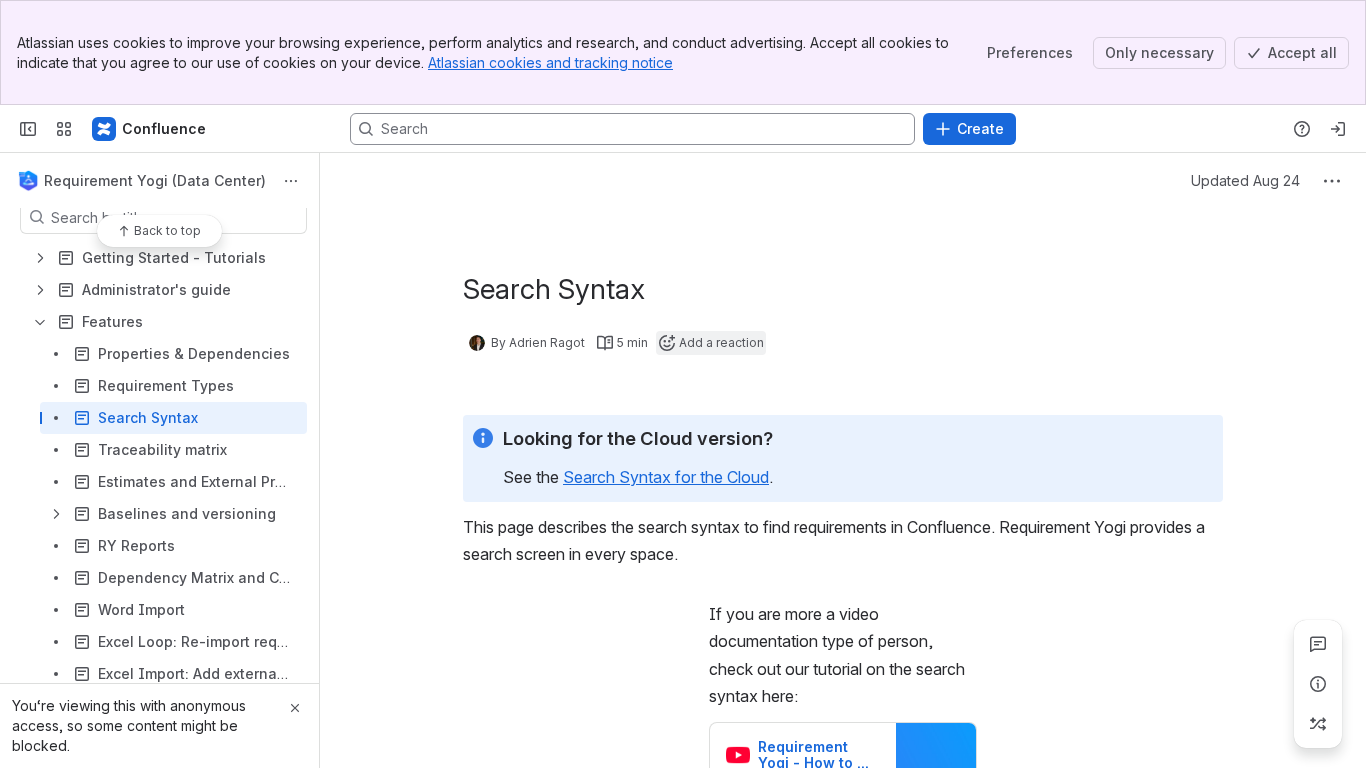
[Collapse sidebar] (28, 129)
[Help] (1302, 129)
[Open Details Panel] (1318, 684)
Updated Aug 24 (1245, 180)
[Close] (295, 708)
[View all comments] (1318, 644)
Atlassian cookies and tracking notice (550, 62)
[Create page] (1318, 724)
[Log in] (1338, 129)
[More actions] (291, 181)
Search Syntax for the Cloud (666, 477)
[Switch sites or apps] (64, 129)
